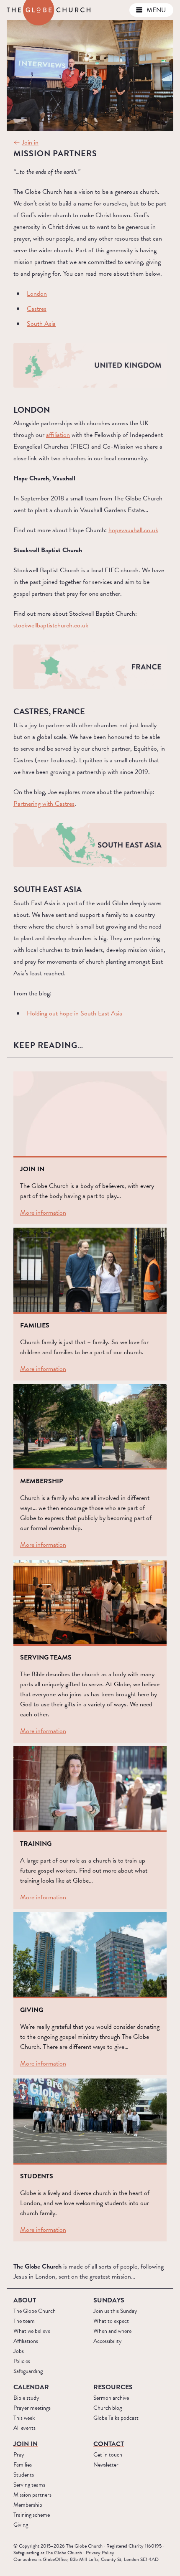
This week (24, 2418)
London (37, 294)
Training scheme (32, 2515)
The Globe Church (35, 2311)
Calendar (31, 2387)
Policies (22, 2361)
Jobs (19, 2351)
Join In (26, 2444)
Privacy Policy (100, 2553)
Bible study (26, 2398)
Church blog (108, 2408)
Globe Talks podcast (116, 2418)
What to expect (111, 2321)
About (25, 2300)
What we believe (32, 2331)
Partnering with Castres (44, 804)
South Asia (41, 324)
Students (24, 2475)
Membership (28, 2505)
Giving (21, 2525)
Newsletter (106, 2465)
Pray (19, 2455)
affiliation (58, 435)
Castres (37, 309)
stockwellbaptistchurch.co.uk (51, 625)
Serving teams (29, 2485)
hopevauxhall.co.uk (133, 530)
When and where (112, 2331)
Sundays (109, 2300)
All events (24, 2428)
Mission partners (32, 2495)
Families (23, 2465)
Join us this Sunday (115, 2311)
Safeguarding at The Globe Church (48, 2553)
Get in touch (108, 2455)
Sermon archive (111, 2398)
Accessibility (108, 2341)
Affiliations (26, 2341)
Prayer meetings (32, 2408)
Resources (113, 2387)
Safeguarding (28, 2371)
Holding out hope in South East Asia (75, 1013)
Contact (109, 2444)
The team (24, 2321)
